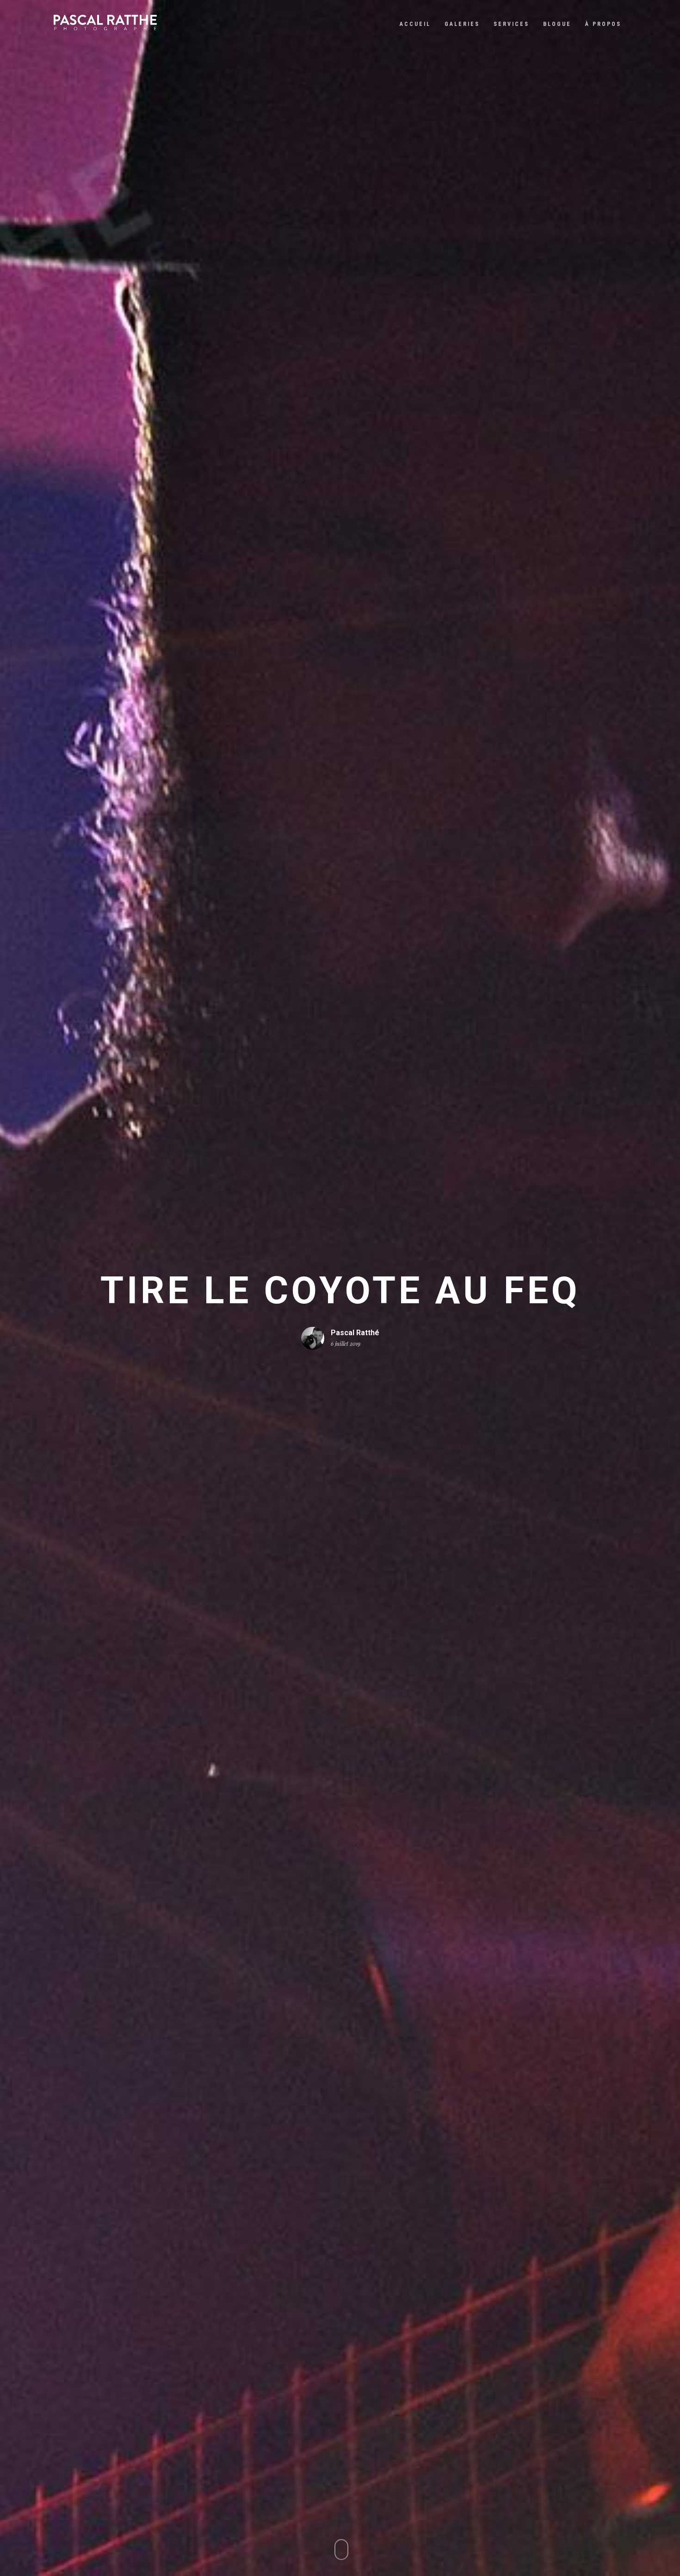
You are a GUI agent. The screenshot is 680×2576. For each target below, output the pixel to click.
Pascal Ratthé (355, 1332)
